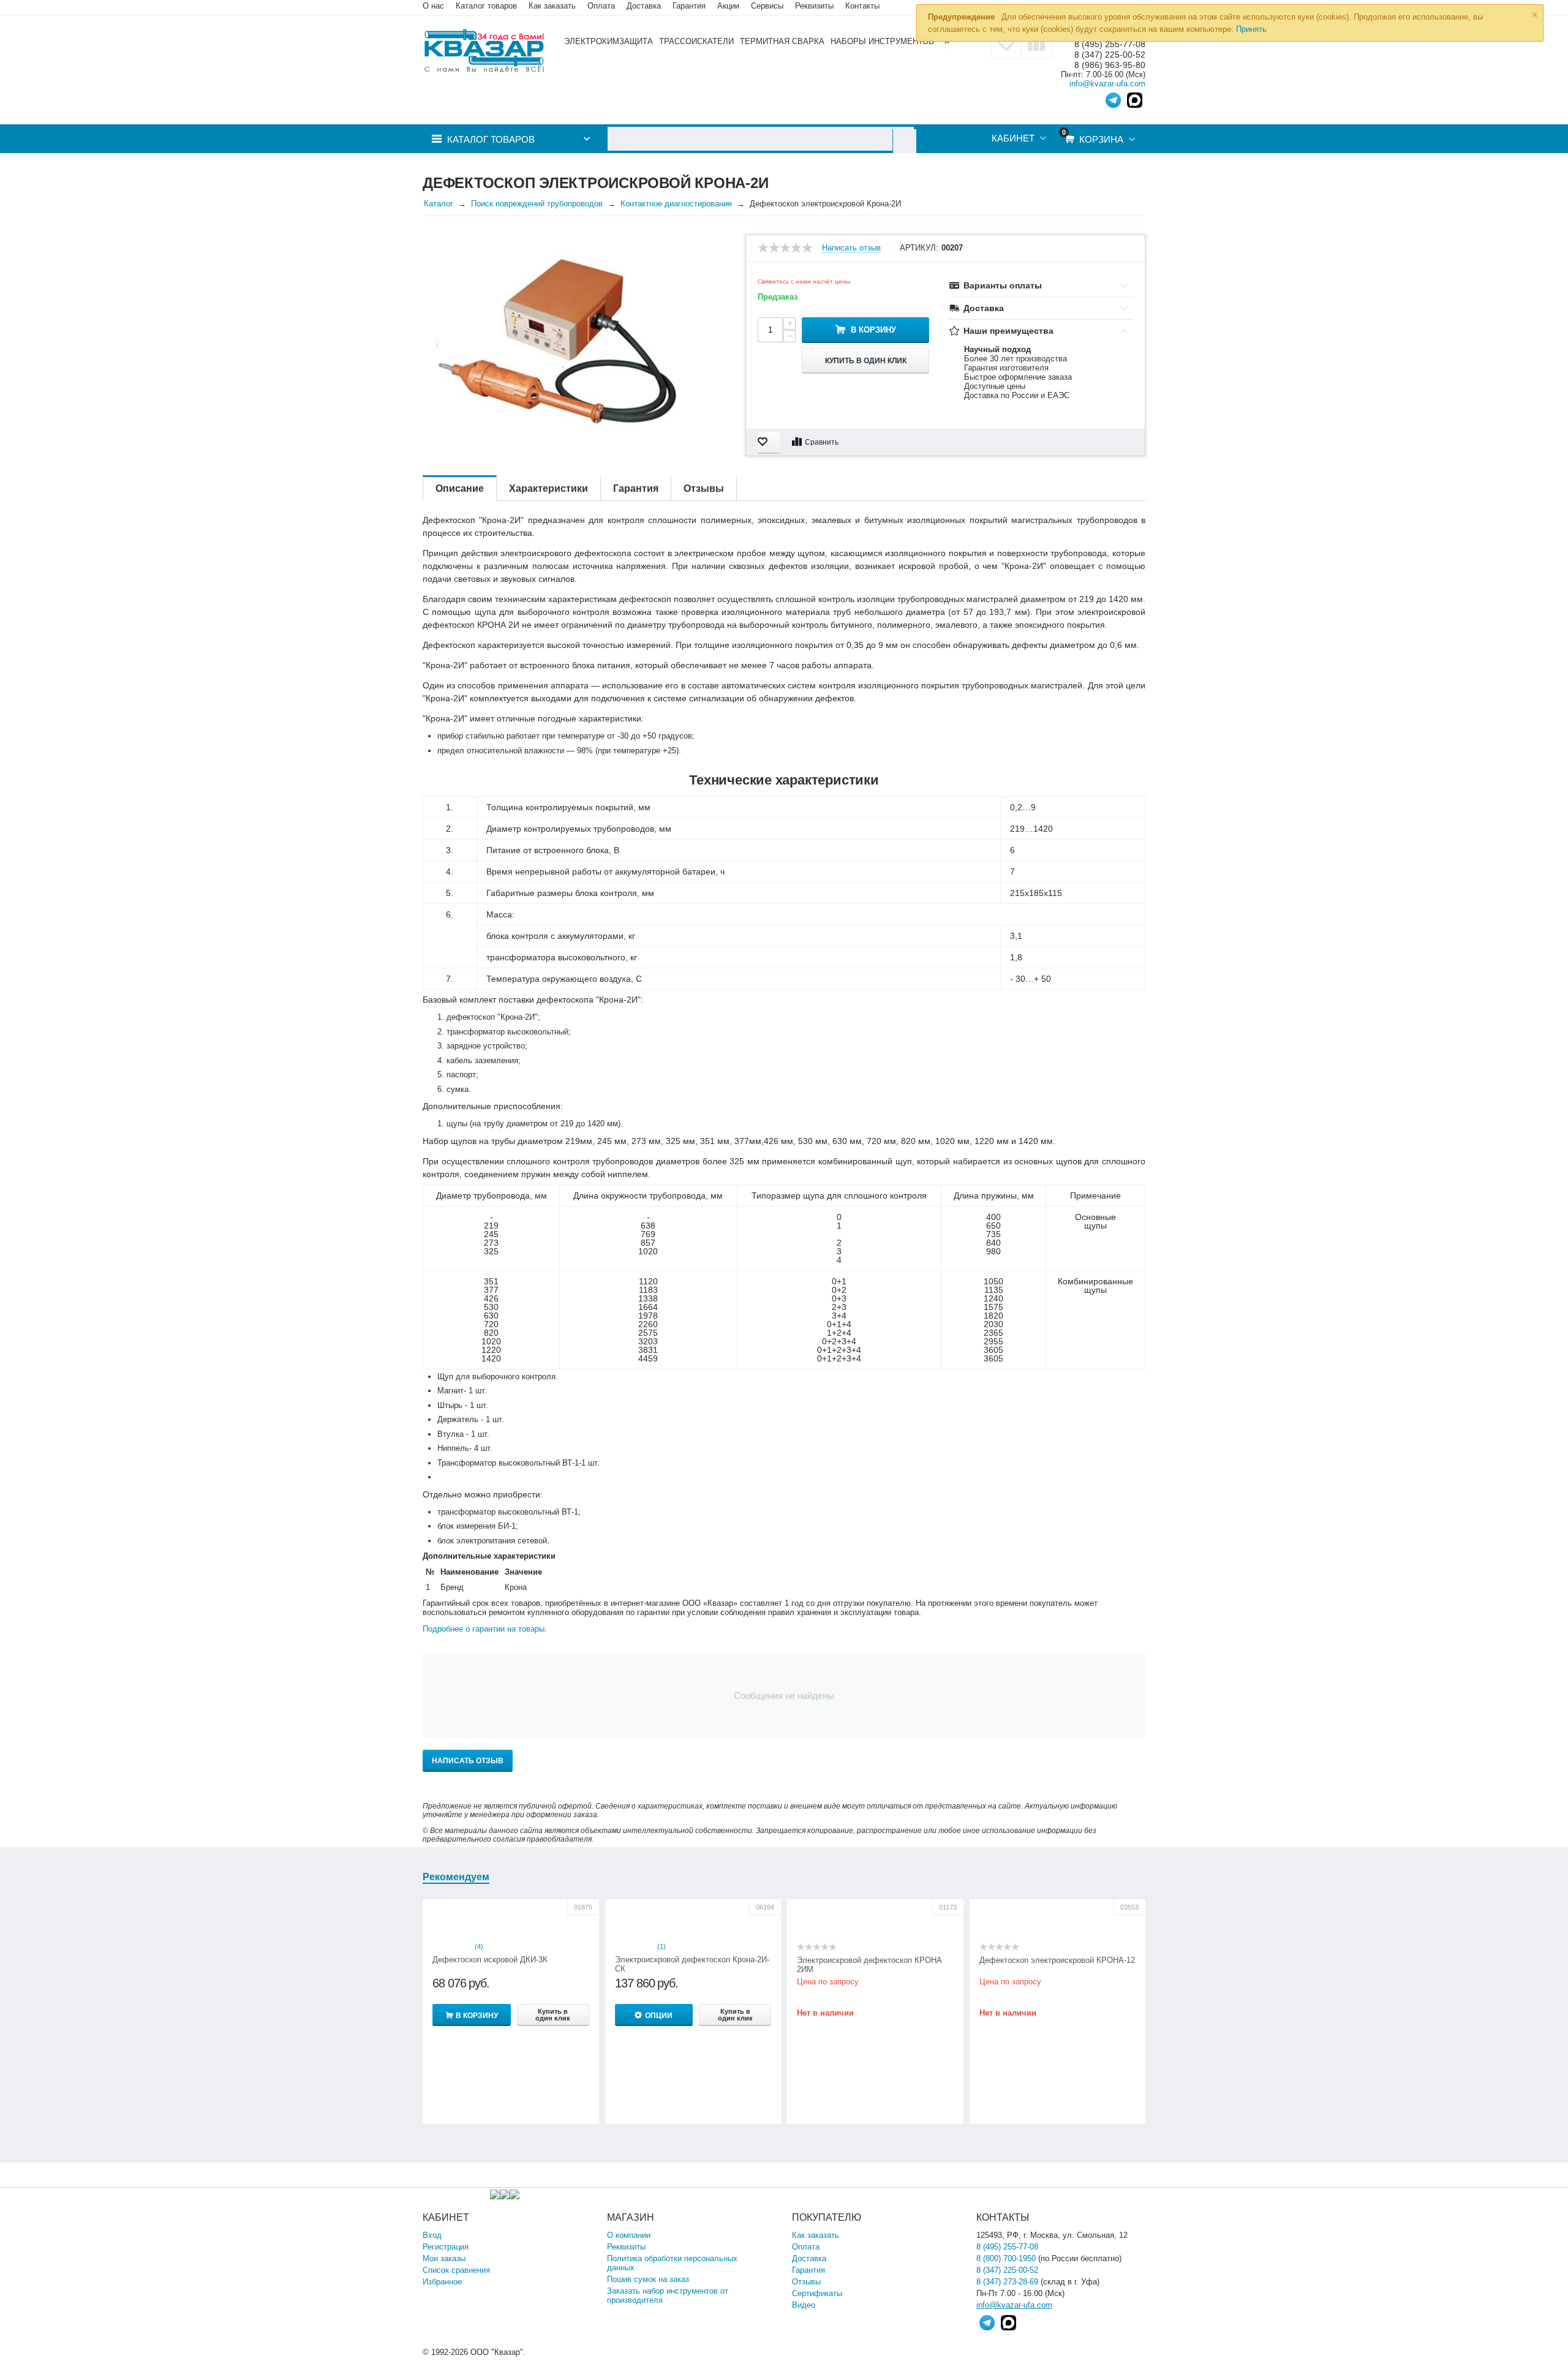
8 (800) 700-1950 (1006, 2258)
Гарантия (809, 2270)
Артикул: (919, 248)
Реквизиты (814, 6)
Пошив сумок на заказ (648, 2279)
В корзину (873, 330)
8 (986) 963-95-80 (1110, 65)
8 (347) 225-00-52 (1110, 55)
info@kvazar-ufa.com (1107, 84)
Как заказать (552, 6)
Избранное (442, 2282)
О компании (629, 2235)
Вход (432, 2235)
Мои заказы (444, 2258)
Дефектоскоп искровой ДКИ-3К (490, 1960)
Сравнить (822, 442)
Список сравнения (456, 2270)
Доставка (809, 2258)
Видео (804, 2305)
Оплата (601, 6)
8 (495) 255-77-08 (1007, 2247)
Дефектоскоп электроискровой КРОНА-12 (1057, 1960)
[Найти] (904, 141)
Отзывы (806, 2282)
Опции (659, 2016)
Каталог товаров (486, 6)
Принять (1251, 29)
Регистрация (446, 2247)
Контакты (862, 6)
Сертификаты (817, 2293)
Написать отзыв (851, 248)
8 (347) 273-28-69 (1007, 2282)
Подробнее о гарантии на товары (484, 1629)
